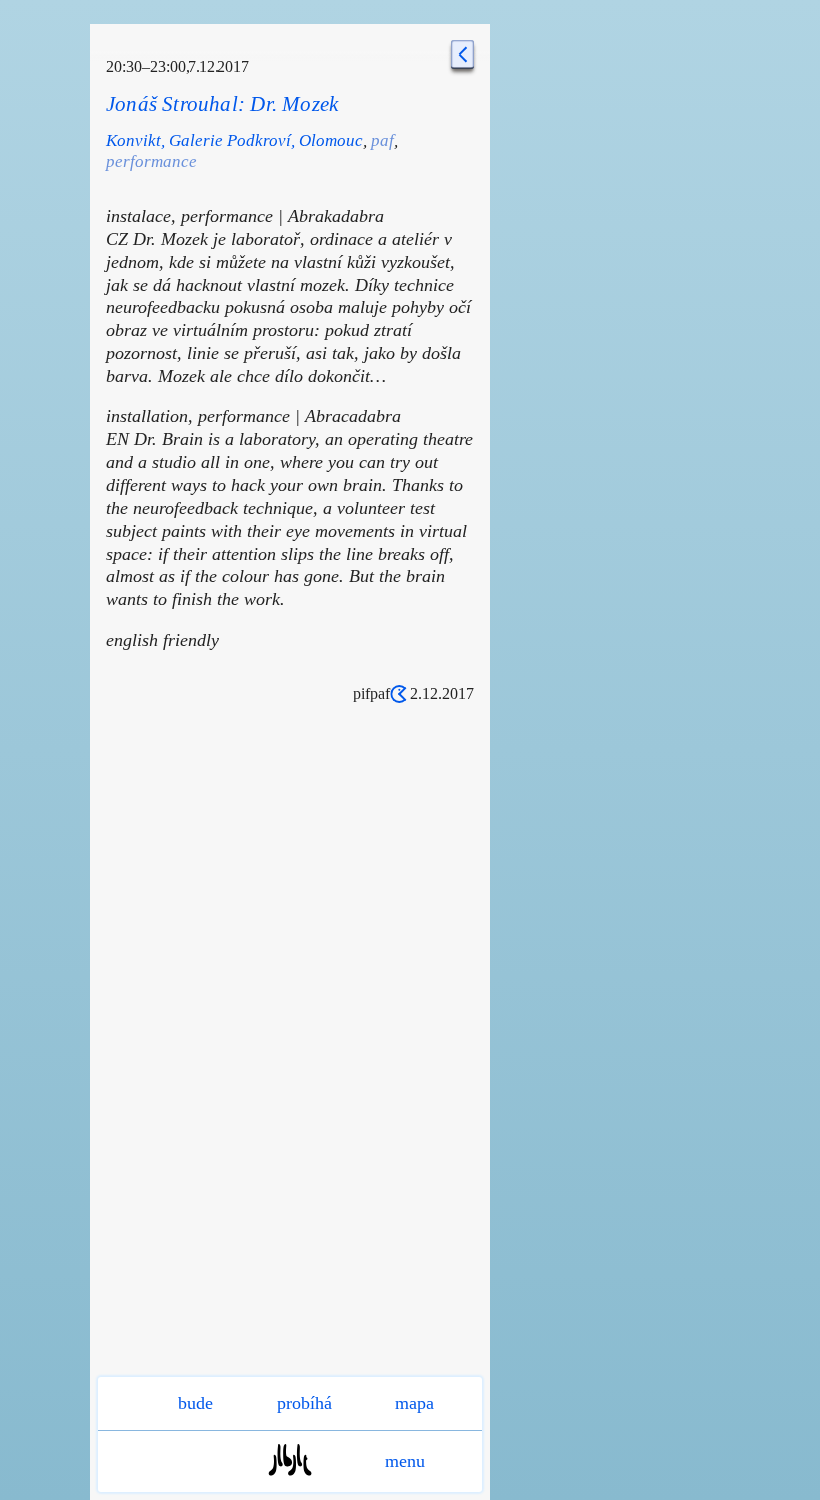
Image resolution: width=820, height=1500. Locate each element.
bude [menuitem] (195, 1403)
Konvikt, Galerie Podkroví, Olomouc (234, 140)
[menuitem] (290, 1481)
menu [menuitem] (405, 1461)
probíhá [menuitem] (304, 1403)
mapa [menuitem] (414, 1403)
